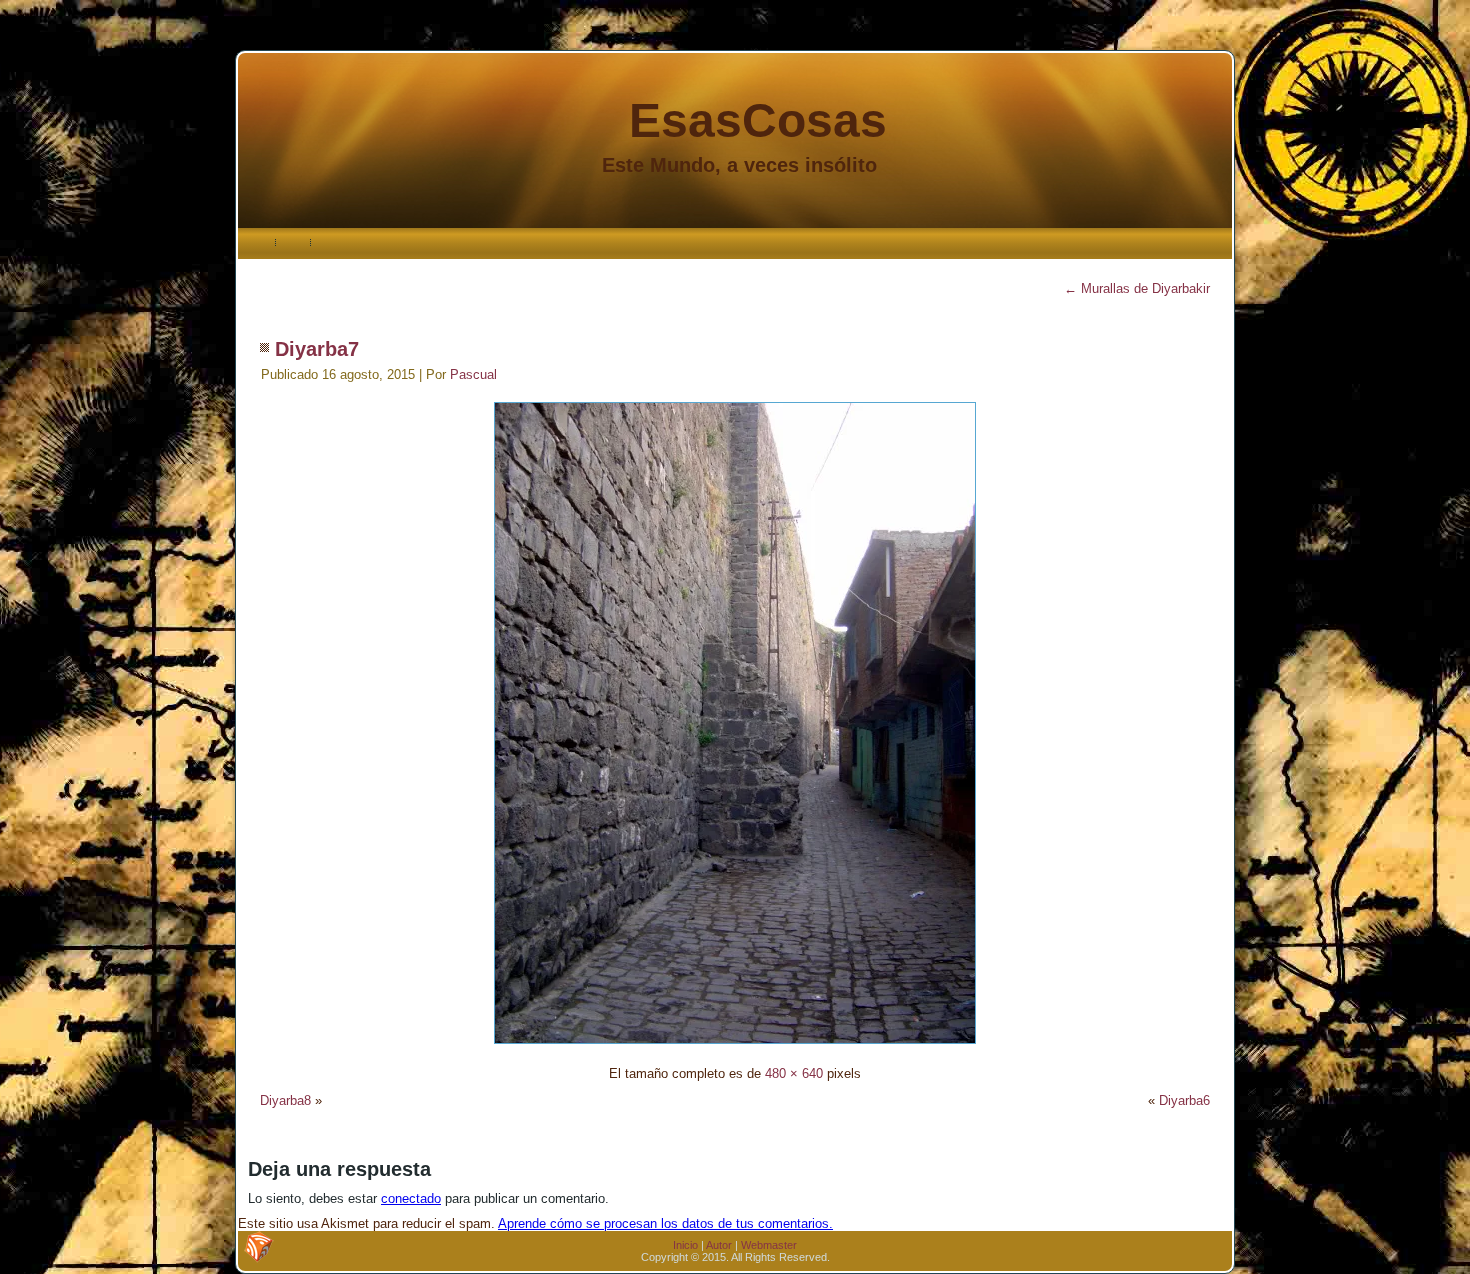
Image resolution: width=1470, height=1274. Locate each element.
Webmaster (769, 1245)
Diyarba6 (1184, 1100)
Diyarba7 (317, 349)
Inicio (685, 1245)
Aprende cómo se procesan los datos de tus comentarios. (665, 1223)
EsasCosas (758, 120)
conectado (411, 1198)
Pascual (473, 374)
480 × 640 (794, 1073)
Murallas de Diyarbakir (1137, 288)
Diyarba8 (285, 1100)
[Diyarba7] (735, 1046)
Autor (719, 1245)
